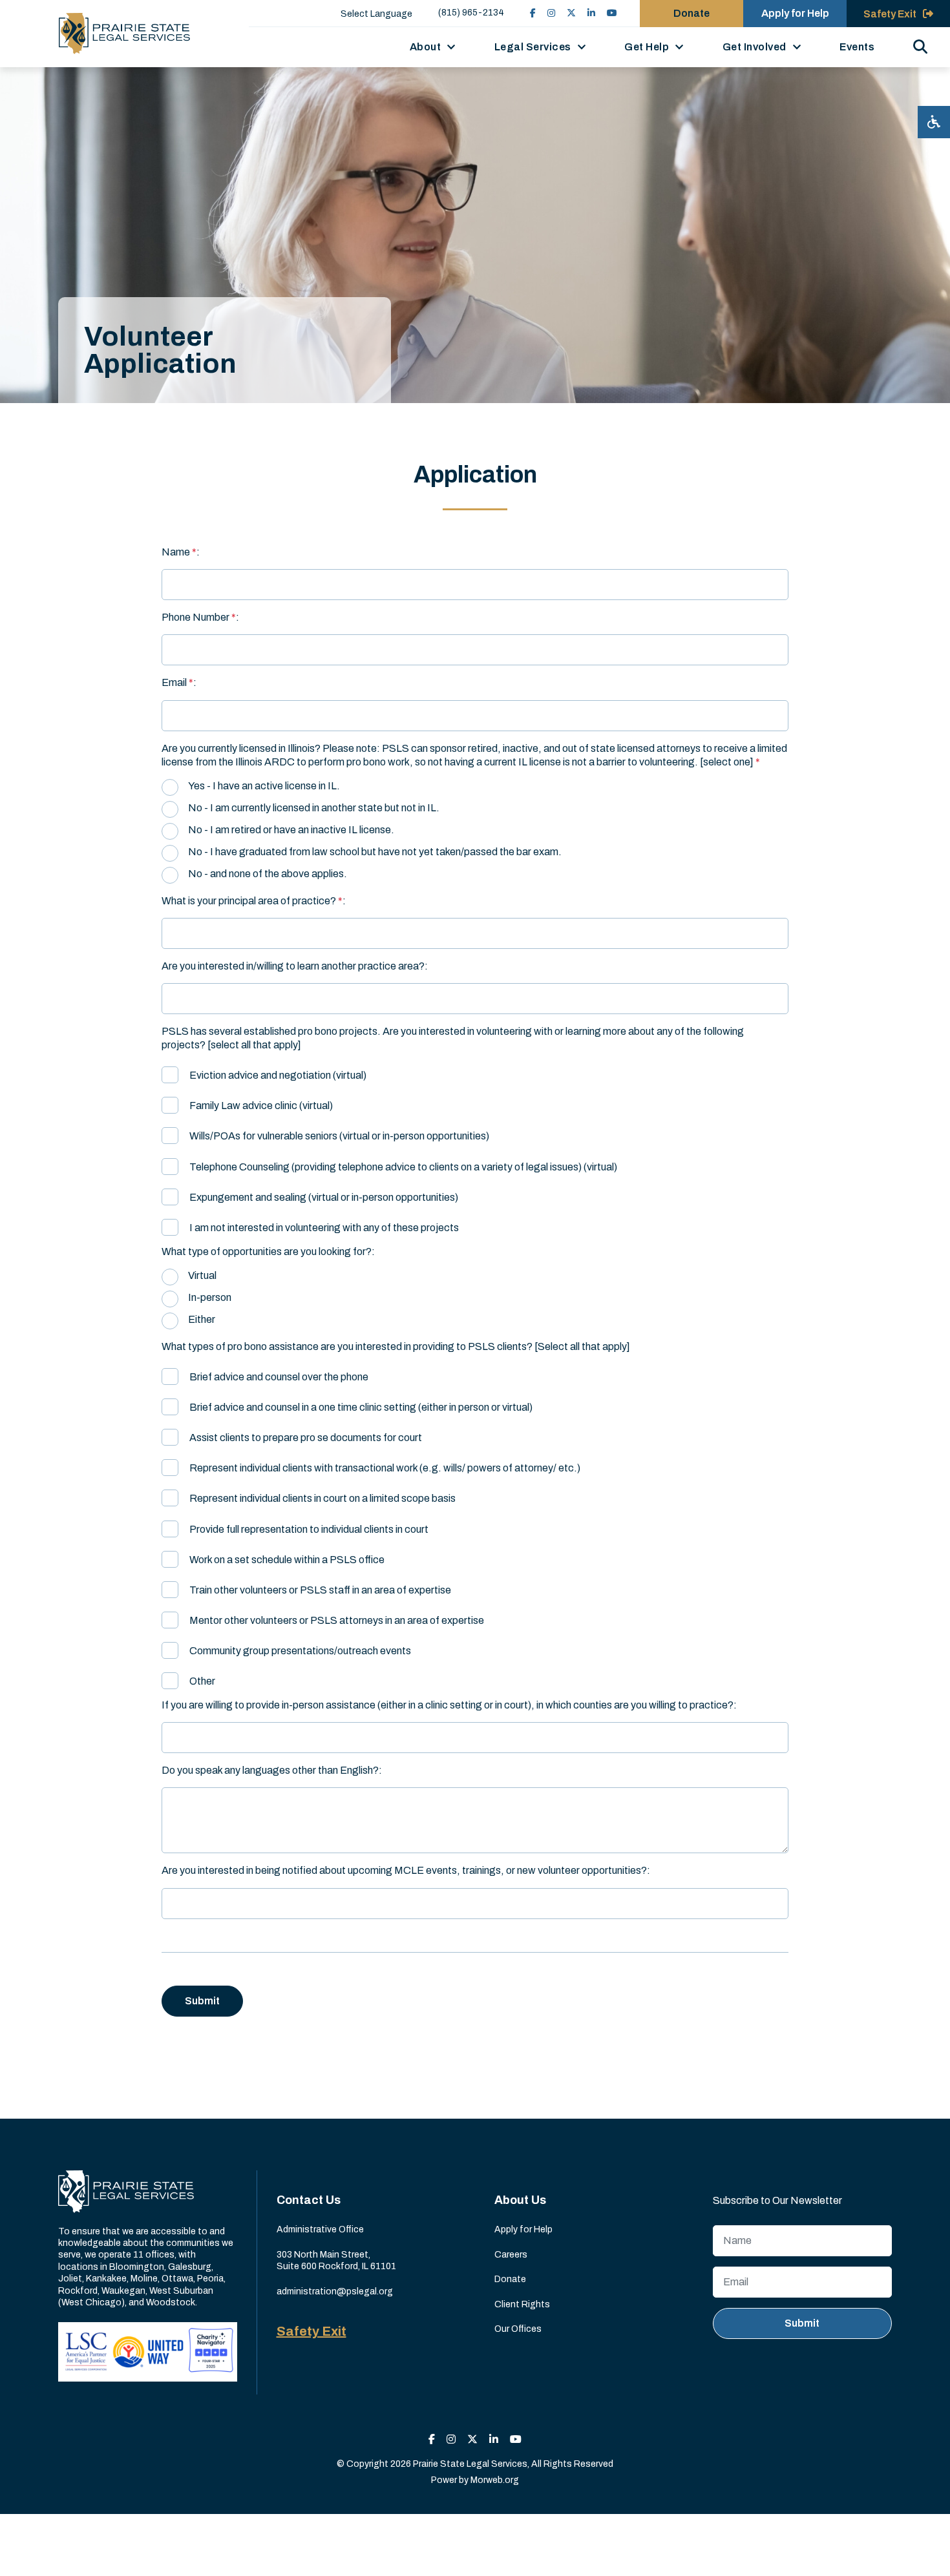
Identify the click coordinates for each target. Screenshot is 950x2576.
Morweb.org (495, 2480)
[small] (533, 13)
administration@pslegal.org (335, 2291)
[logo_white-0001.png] (126, 2191)
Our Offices (518, 2329)
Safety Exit (311, 2331)
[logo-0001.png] (124, 34)
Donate (691, 13)
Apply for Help (795, 13)
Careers (511, 2255)
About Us (520, 2200)
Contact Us (309, 2200)
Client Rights (522, 2304)
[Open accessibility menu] (934, 122)
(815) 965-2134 (471, 13)
